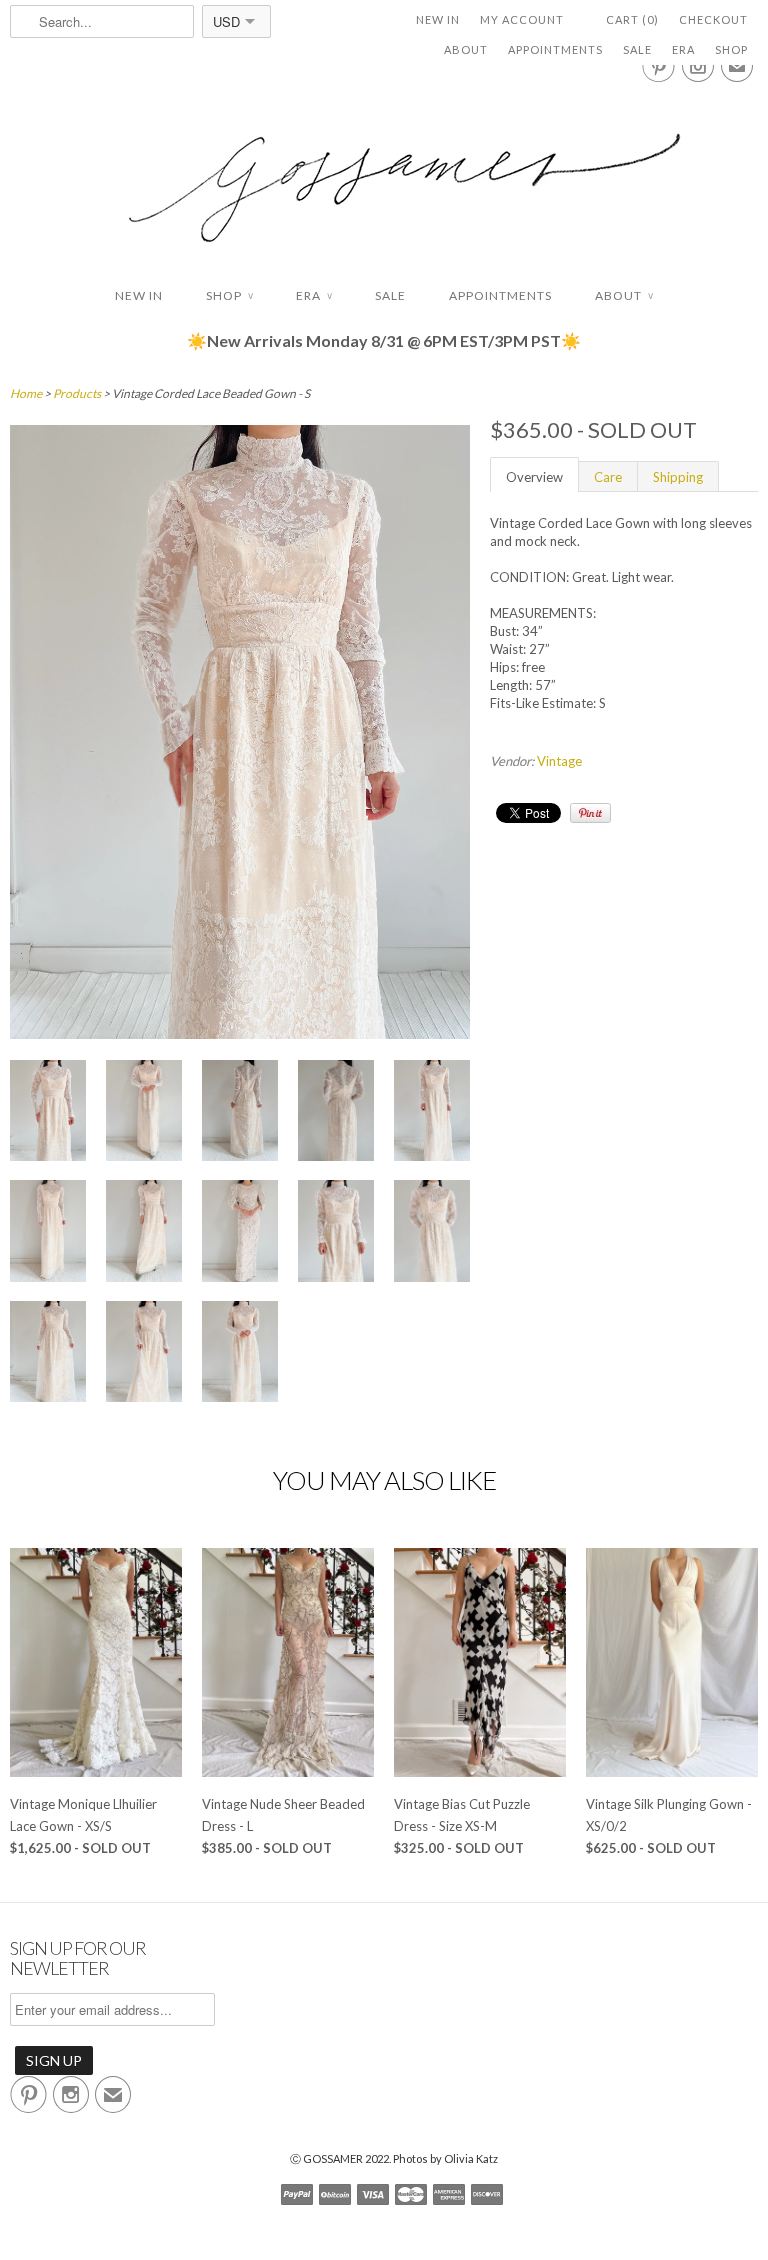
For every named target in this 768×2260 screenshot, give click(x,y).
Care (608, 477)
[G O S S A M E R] (384, 169)
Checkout (713, 19)
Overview (534, 477)
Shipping (678, 477)
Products (77, 393)
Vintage (559, 761)
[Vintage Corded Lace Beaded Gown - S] (240, 1034)
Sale (637, 49)
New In (438, 19)
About (466, 49)
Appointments (555, 49)
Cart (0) (632, 19)
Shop (731, 49)
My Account (522, 19)
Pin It (590, 813)
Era (683, 49)
